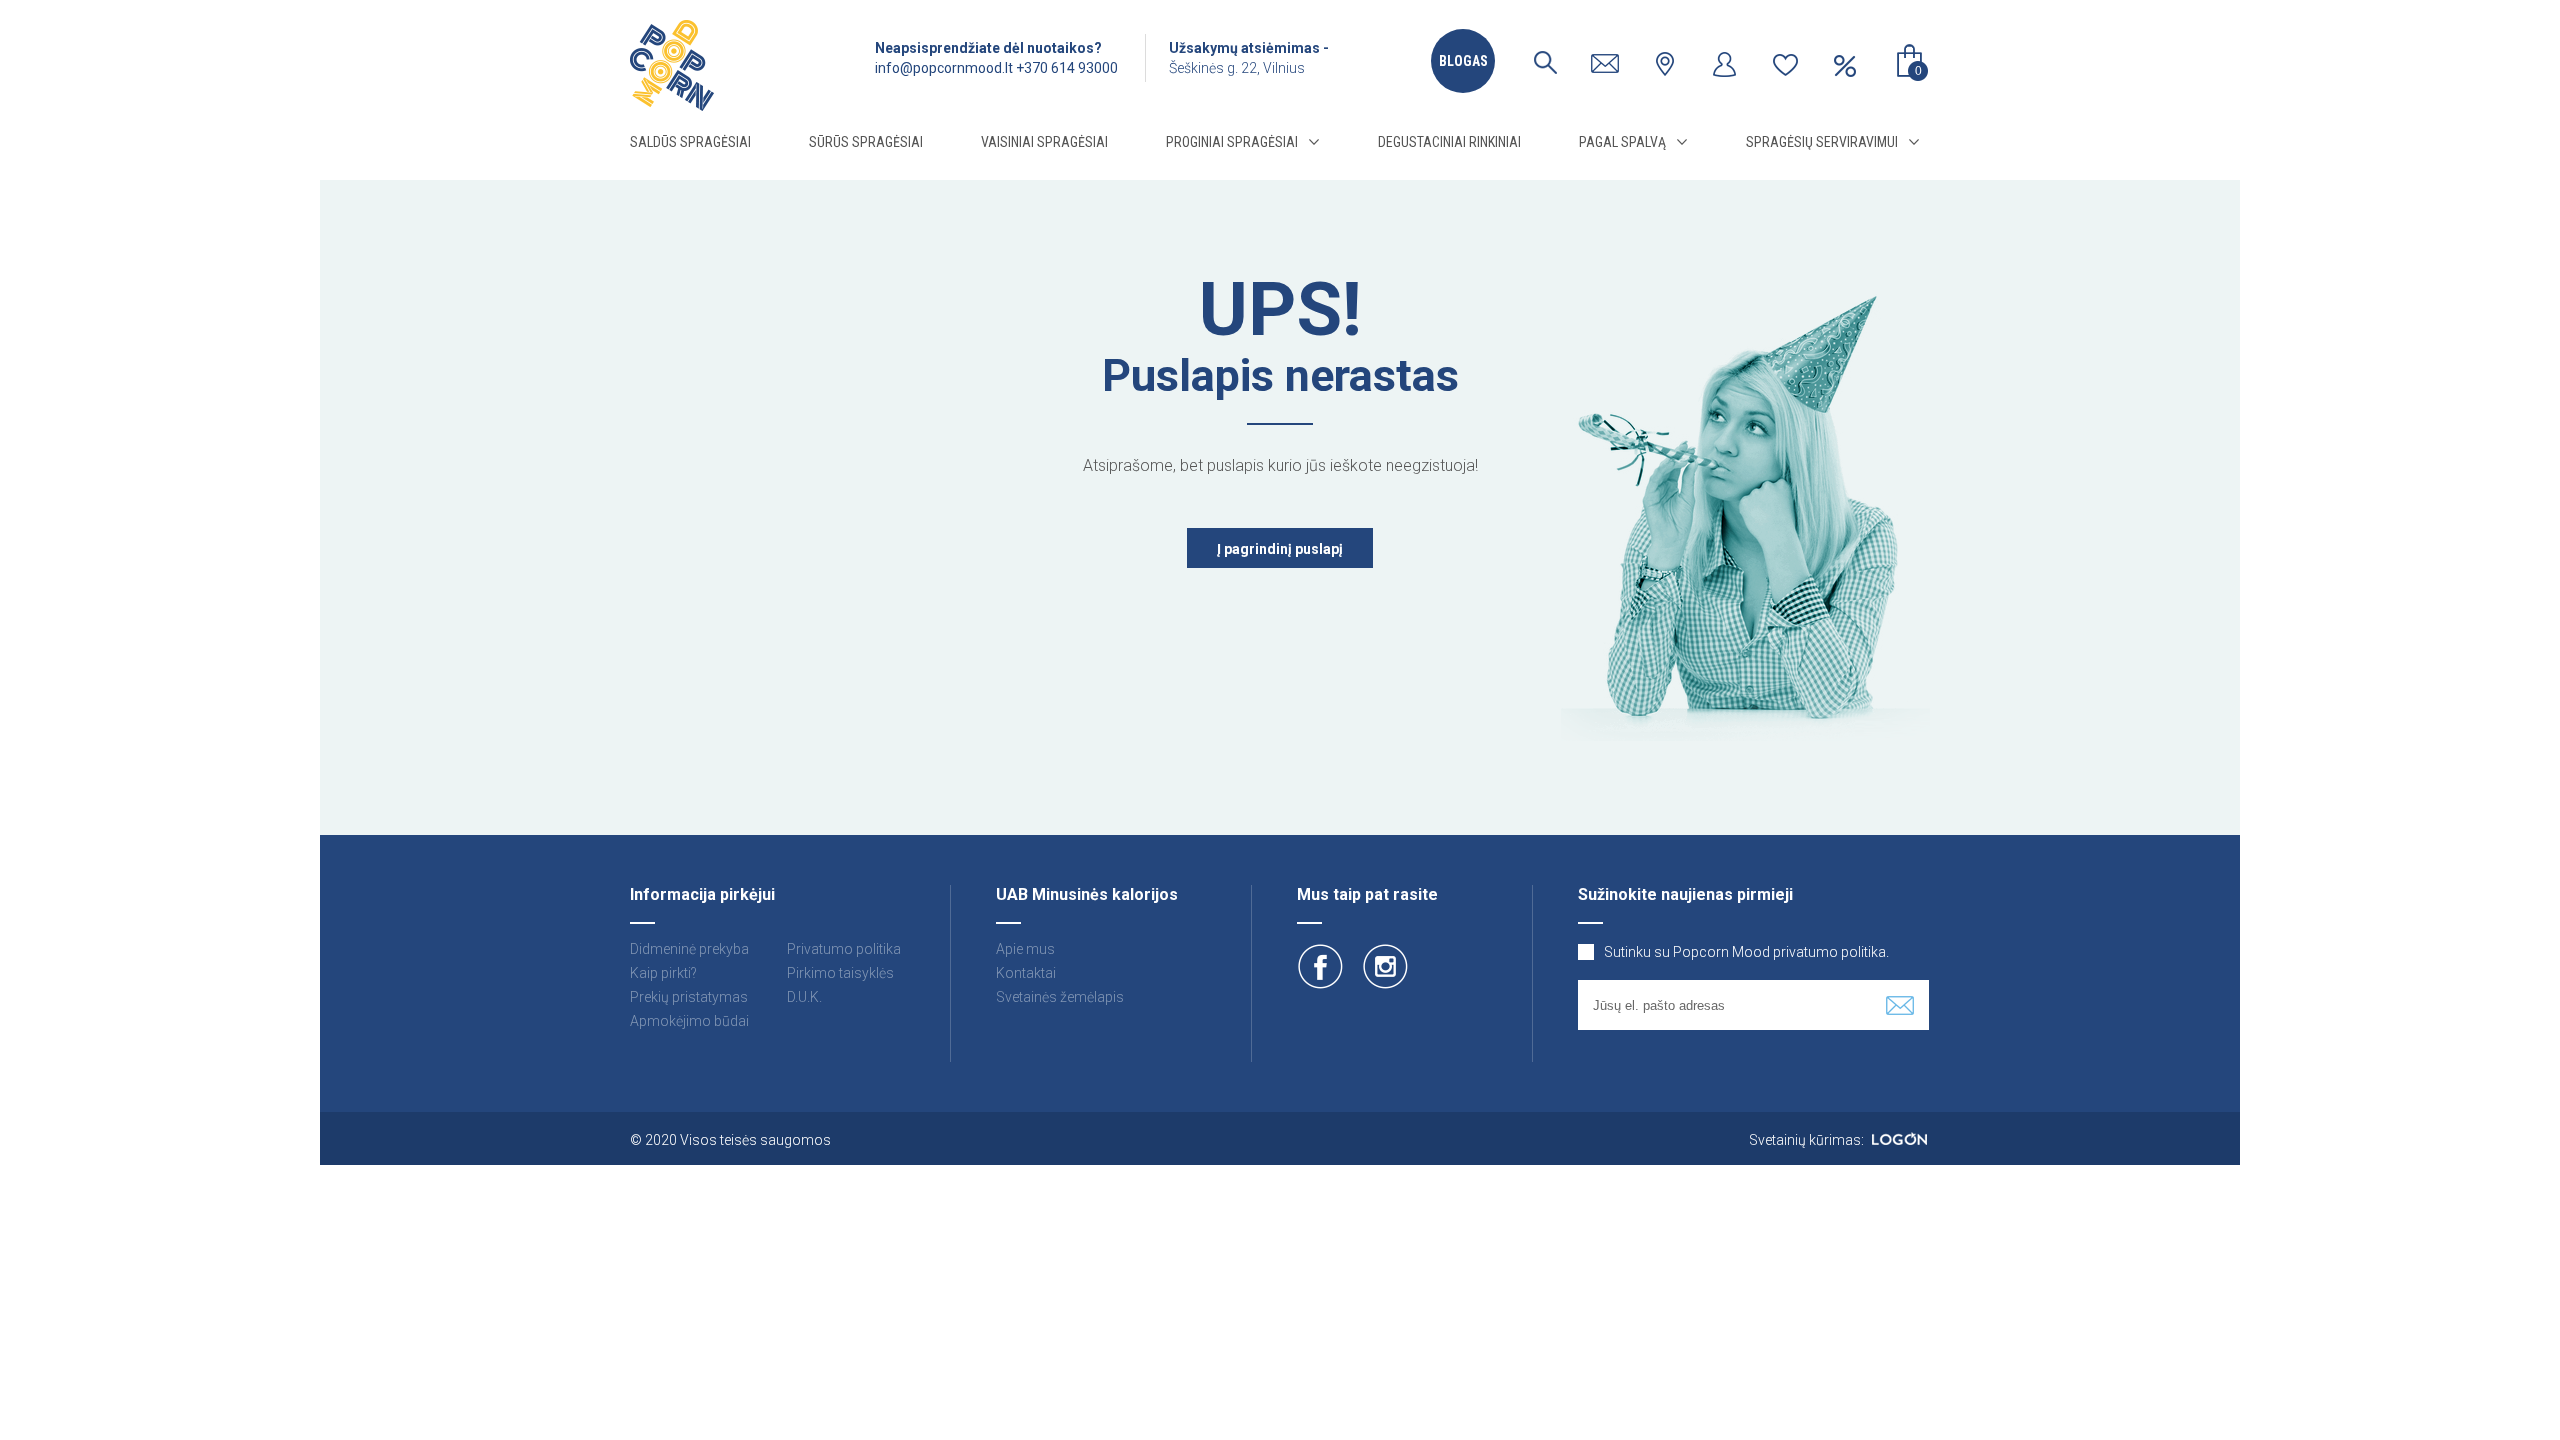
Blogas (1463, 61)
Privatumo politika (844, 949)
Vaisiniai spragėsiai (1044, 142)
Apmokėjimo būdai (689, 1021)
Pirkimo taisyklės (840, 973)
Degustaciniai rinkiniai (1449, 142)
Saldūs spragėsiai (690, 142)
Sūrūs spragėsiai (866, 142)
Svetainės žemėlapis (1060, 997)
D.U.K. (804, 997)
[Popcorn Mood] (672, 65)
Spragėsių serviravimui (1822, 142)
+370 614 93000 (1067, 68)
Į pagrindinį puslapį (1280, 549)
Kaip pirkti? (663, 973)
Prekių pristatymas (689, 997)
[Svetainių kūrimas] (1899, 1139)
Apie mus (1025, 949)
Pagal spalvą (1622, 142)
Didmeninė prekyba (689, 949)
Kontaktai (1026, 973)
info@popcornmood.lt (944, 68)
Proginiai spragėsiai (1232, 142)
